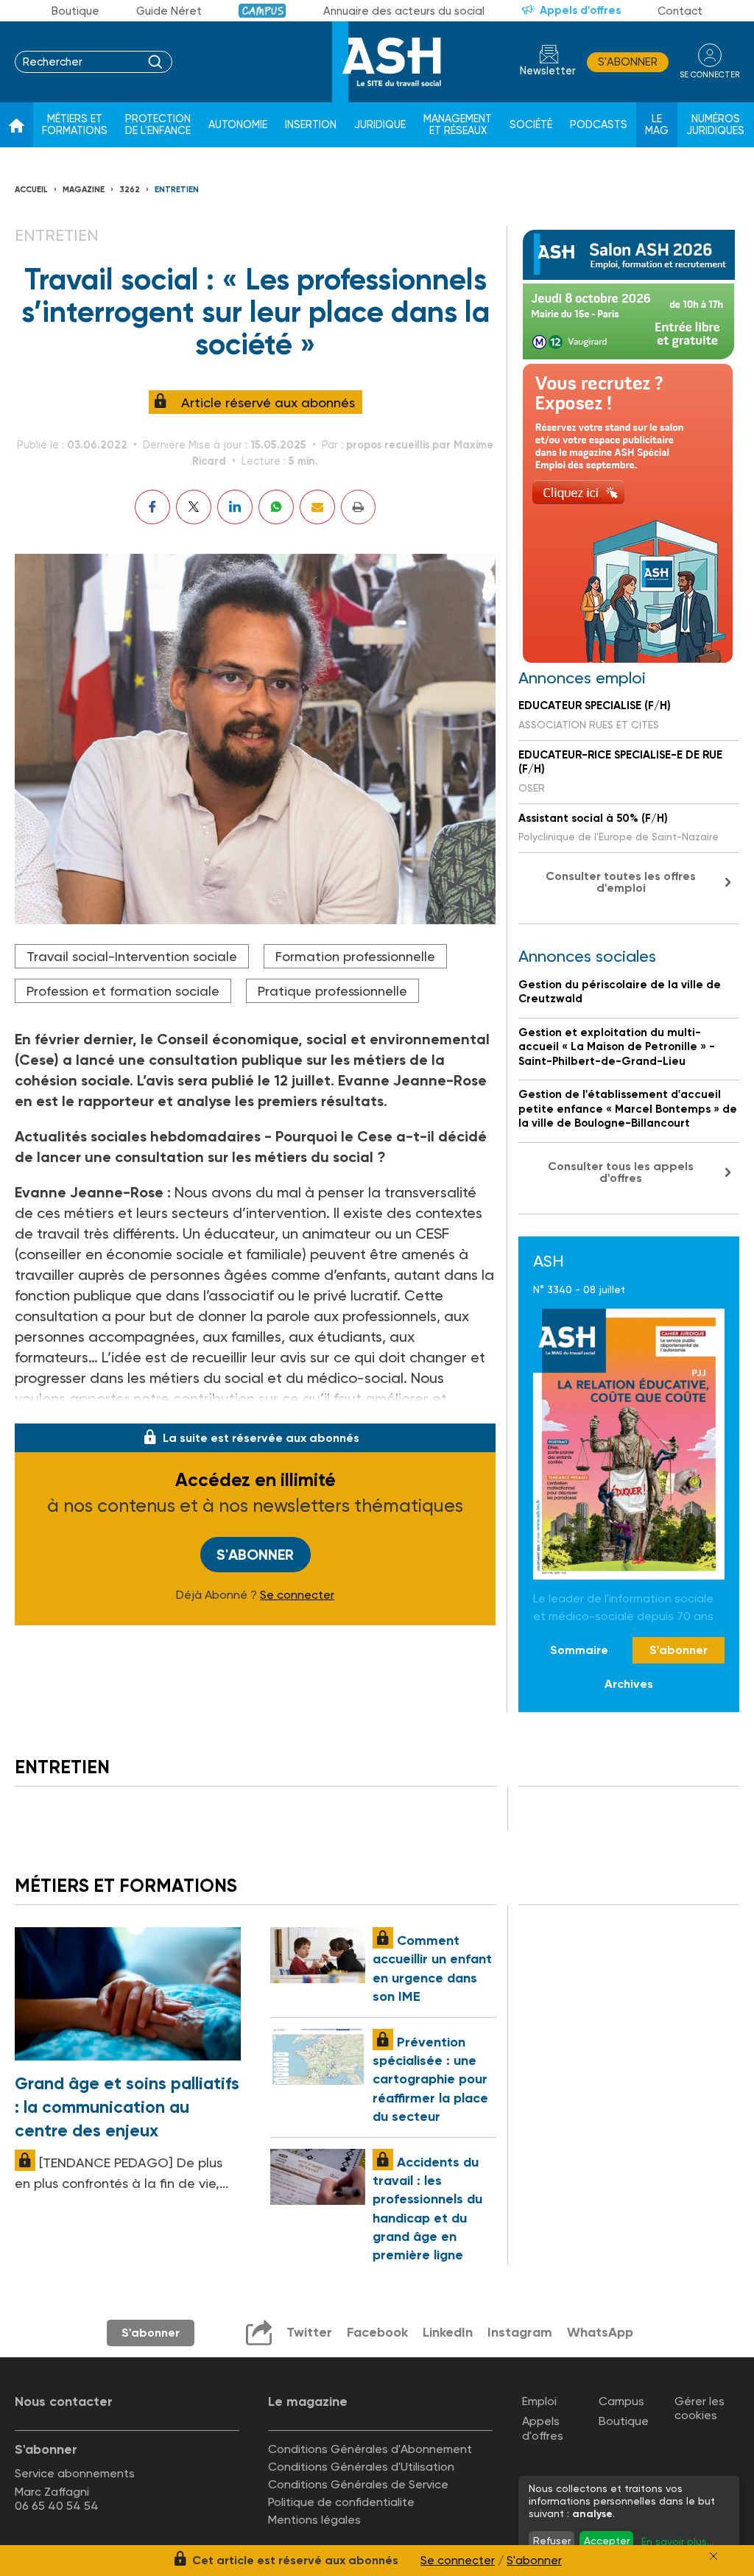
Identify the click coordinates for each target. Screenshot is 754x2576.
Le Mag (657, 125)
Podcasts (599, 125)
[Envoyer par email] (317, 507)
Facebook (377, 2332)
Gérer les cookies (700, 2408)
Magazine (84, 190)
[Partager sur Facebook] (152, 507)
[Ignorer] (714, 2556)
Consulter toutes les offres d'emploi (621, 882)
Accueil (31, 190)
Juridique (380, 125)
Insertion (311, 125)
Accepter (607, 2541)
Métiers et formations (75, 125)
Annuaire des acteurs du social (404, 11)
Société (531, 125)
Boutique (75, 11)
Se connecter (297, 1595)
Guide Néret (169, 11)
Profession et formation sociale (123, 991)
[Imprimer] (358, 507)
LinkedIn (448, 2332)
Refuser (552, 2541)
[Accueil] (17, 125)
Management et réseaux (458, 125)
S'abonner (628, 62)
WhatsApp (600, 2332)
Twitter (309, 2332)
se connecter (709, 75)
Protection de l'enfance (158, 125)
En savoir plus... (677, 2541)
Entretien (177, 190)
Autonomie (238, 125)
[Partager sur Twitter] (194, 507)
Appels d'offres (580, 10)
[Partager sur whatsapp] (276, 507)
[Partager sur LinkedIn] (235, 507)
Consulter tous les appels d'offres (621, 1172)
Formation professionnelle (355, 956)
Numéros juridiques (715, 125)
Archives (629, 1684)
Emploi (539, 2401)
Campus (263, 11)
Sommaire (579, 1650)
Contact (680, 11)
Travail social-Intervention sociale (132, 956)
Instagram (520, 2332)
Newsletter (548, 71)
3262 (130, 190)
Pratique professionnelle (332, 991)
